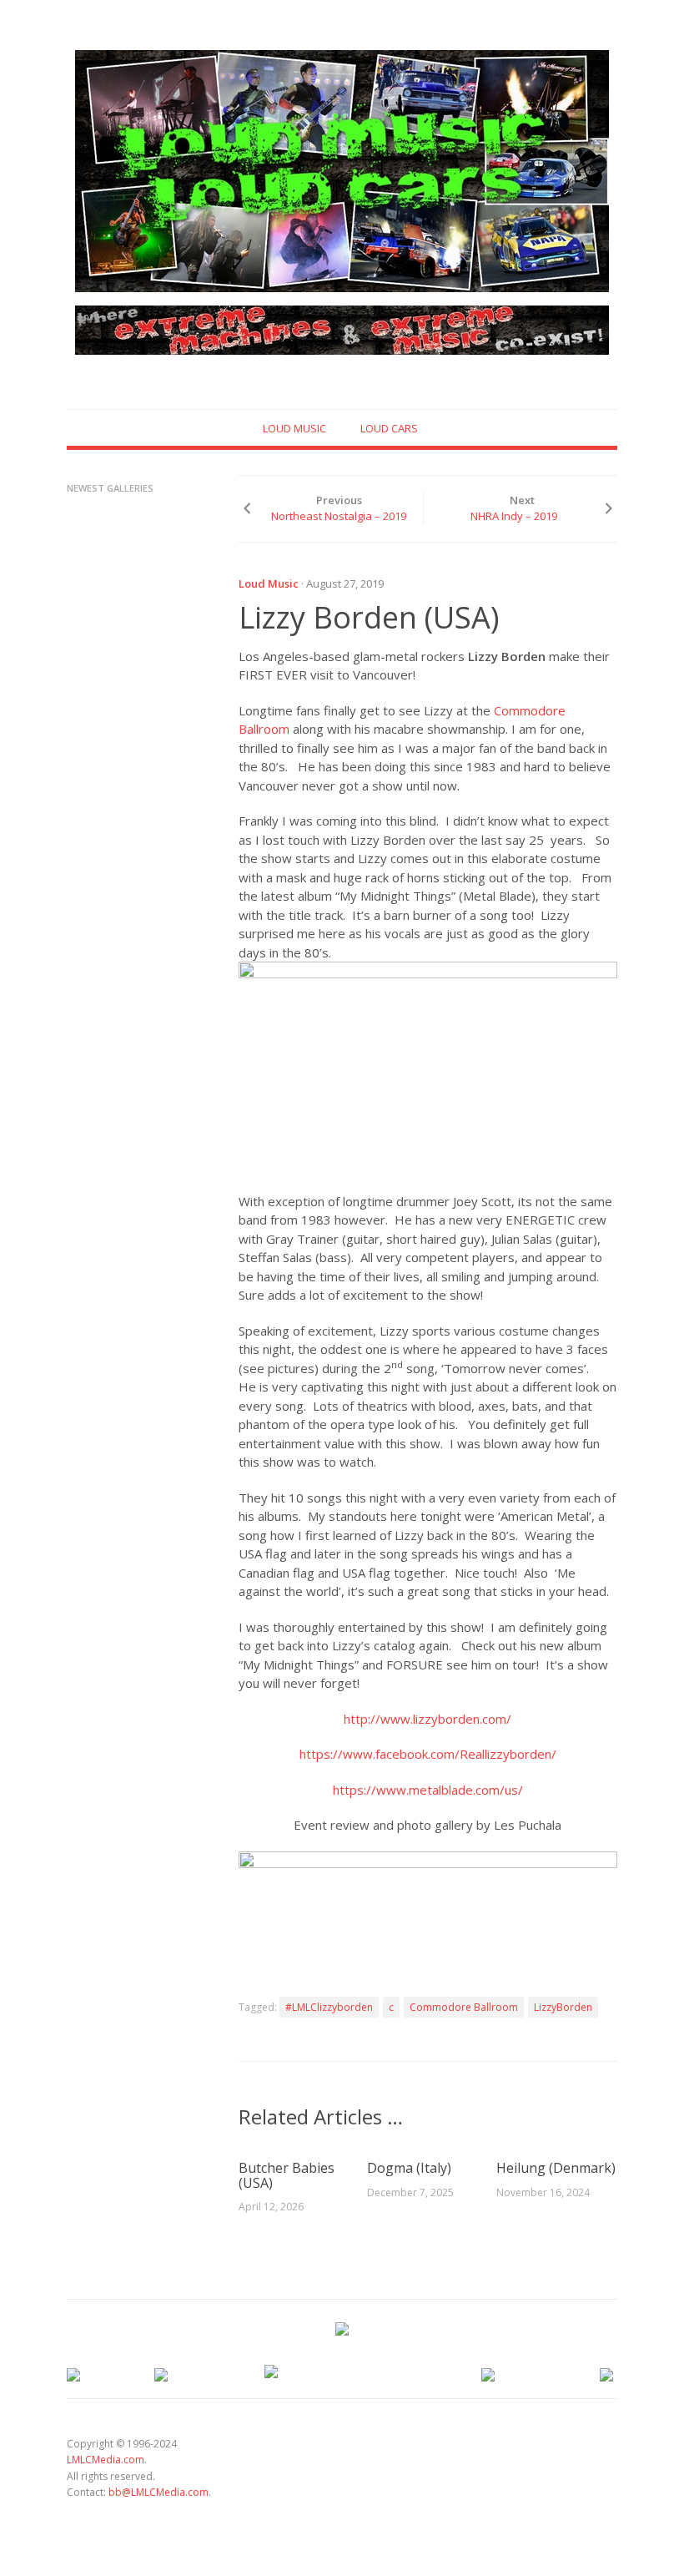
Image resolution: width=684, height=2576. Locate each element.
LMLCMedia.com (106, 2460)
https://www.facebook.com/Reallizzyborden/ (428, 1754)
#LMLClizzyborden (329, 2007)
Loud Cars (389, 428)
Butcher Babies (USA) (287, 2175)
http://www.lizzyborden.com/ (427, 1719)
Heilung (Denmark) (556, 2168)
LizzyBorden (563, 2007)
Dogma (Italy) (409, 2168)
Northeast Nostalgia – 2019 (339, 516)
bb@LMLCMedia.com (158, 2492)
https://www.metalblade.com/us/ (428, 1790)
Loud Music (294, 428)
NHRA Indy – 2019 (514, 516)
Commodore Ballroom (464, 2007)
